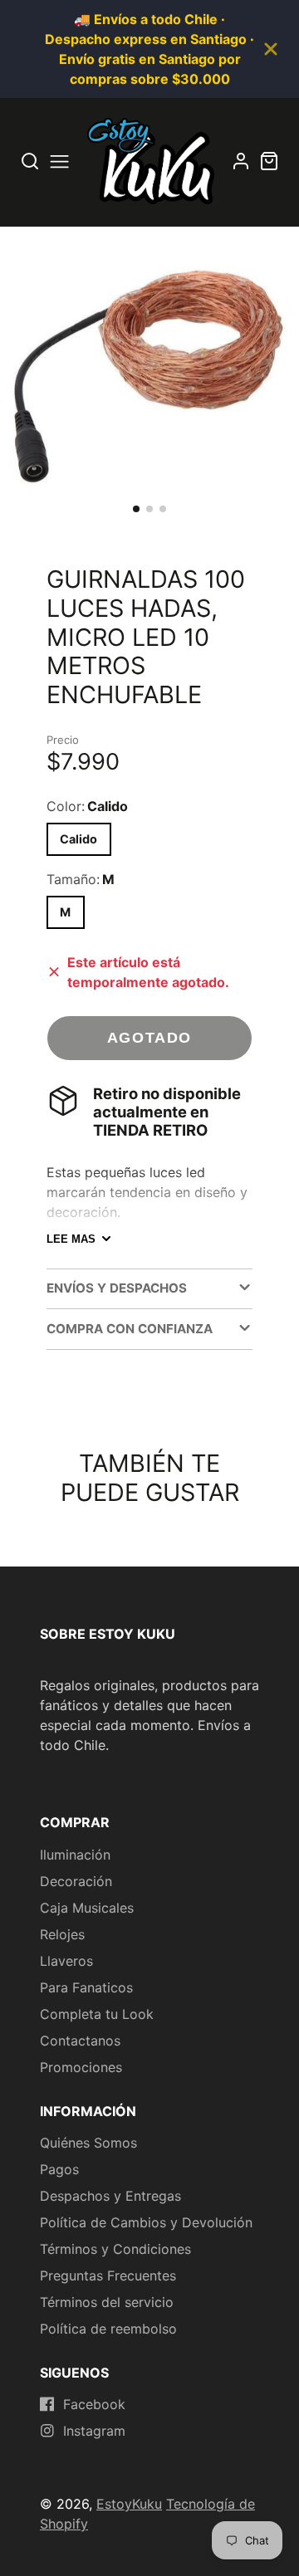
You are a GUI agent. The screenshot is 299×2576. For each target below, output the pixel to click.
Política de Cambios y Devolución (146, 2222)
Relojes (62, 1934)
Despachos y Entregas (110, 2196)
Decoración (76, 1881)
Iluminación (75, 1855)
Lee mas (71, 1239)
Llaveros (66, 1961)
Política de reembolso (108, 2329)
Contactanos (80, 2041)
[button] (136, 509)
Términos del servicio (107, 2302)
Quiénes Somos (88, 2143)
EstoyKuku (129, 2504)
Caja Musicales (87, 1908)
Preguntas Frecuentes (108, 2275)
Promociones (81, 2067)
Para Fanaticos (86, 1987)
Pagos (59, 2169)
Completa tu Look (97, 2014)
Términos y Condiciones (115, 2249)
